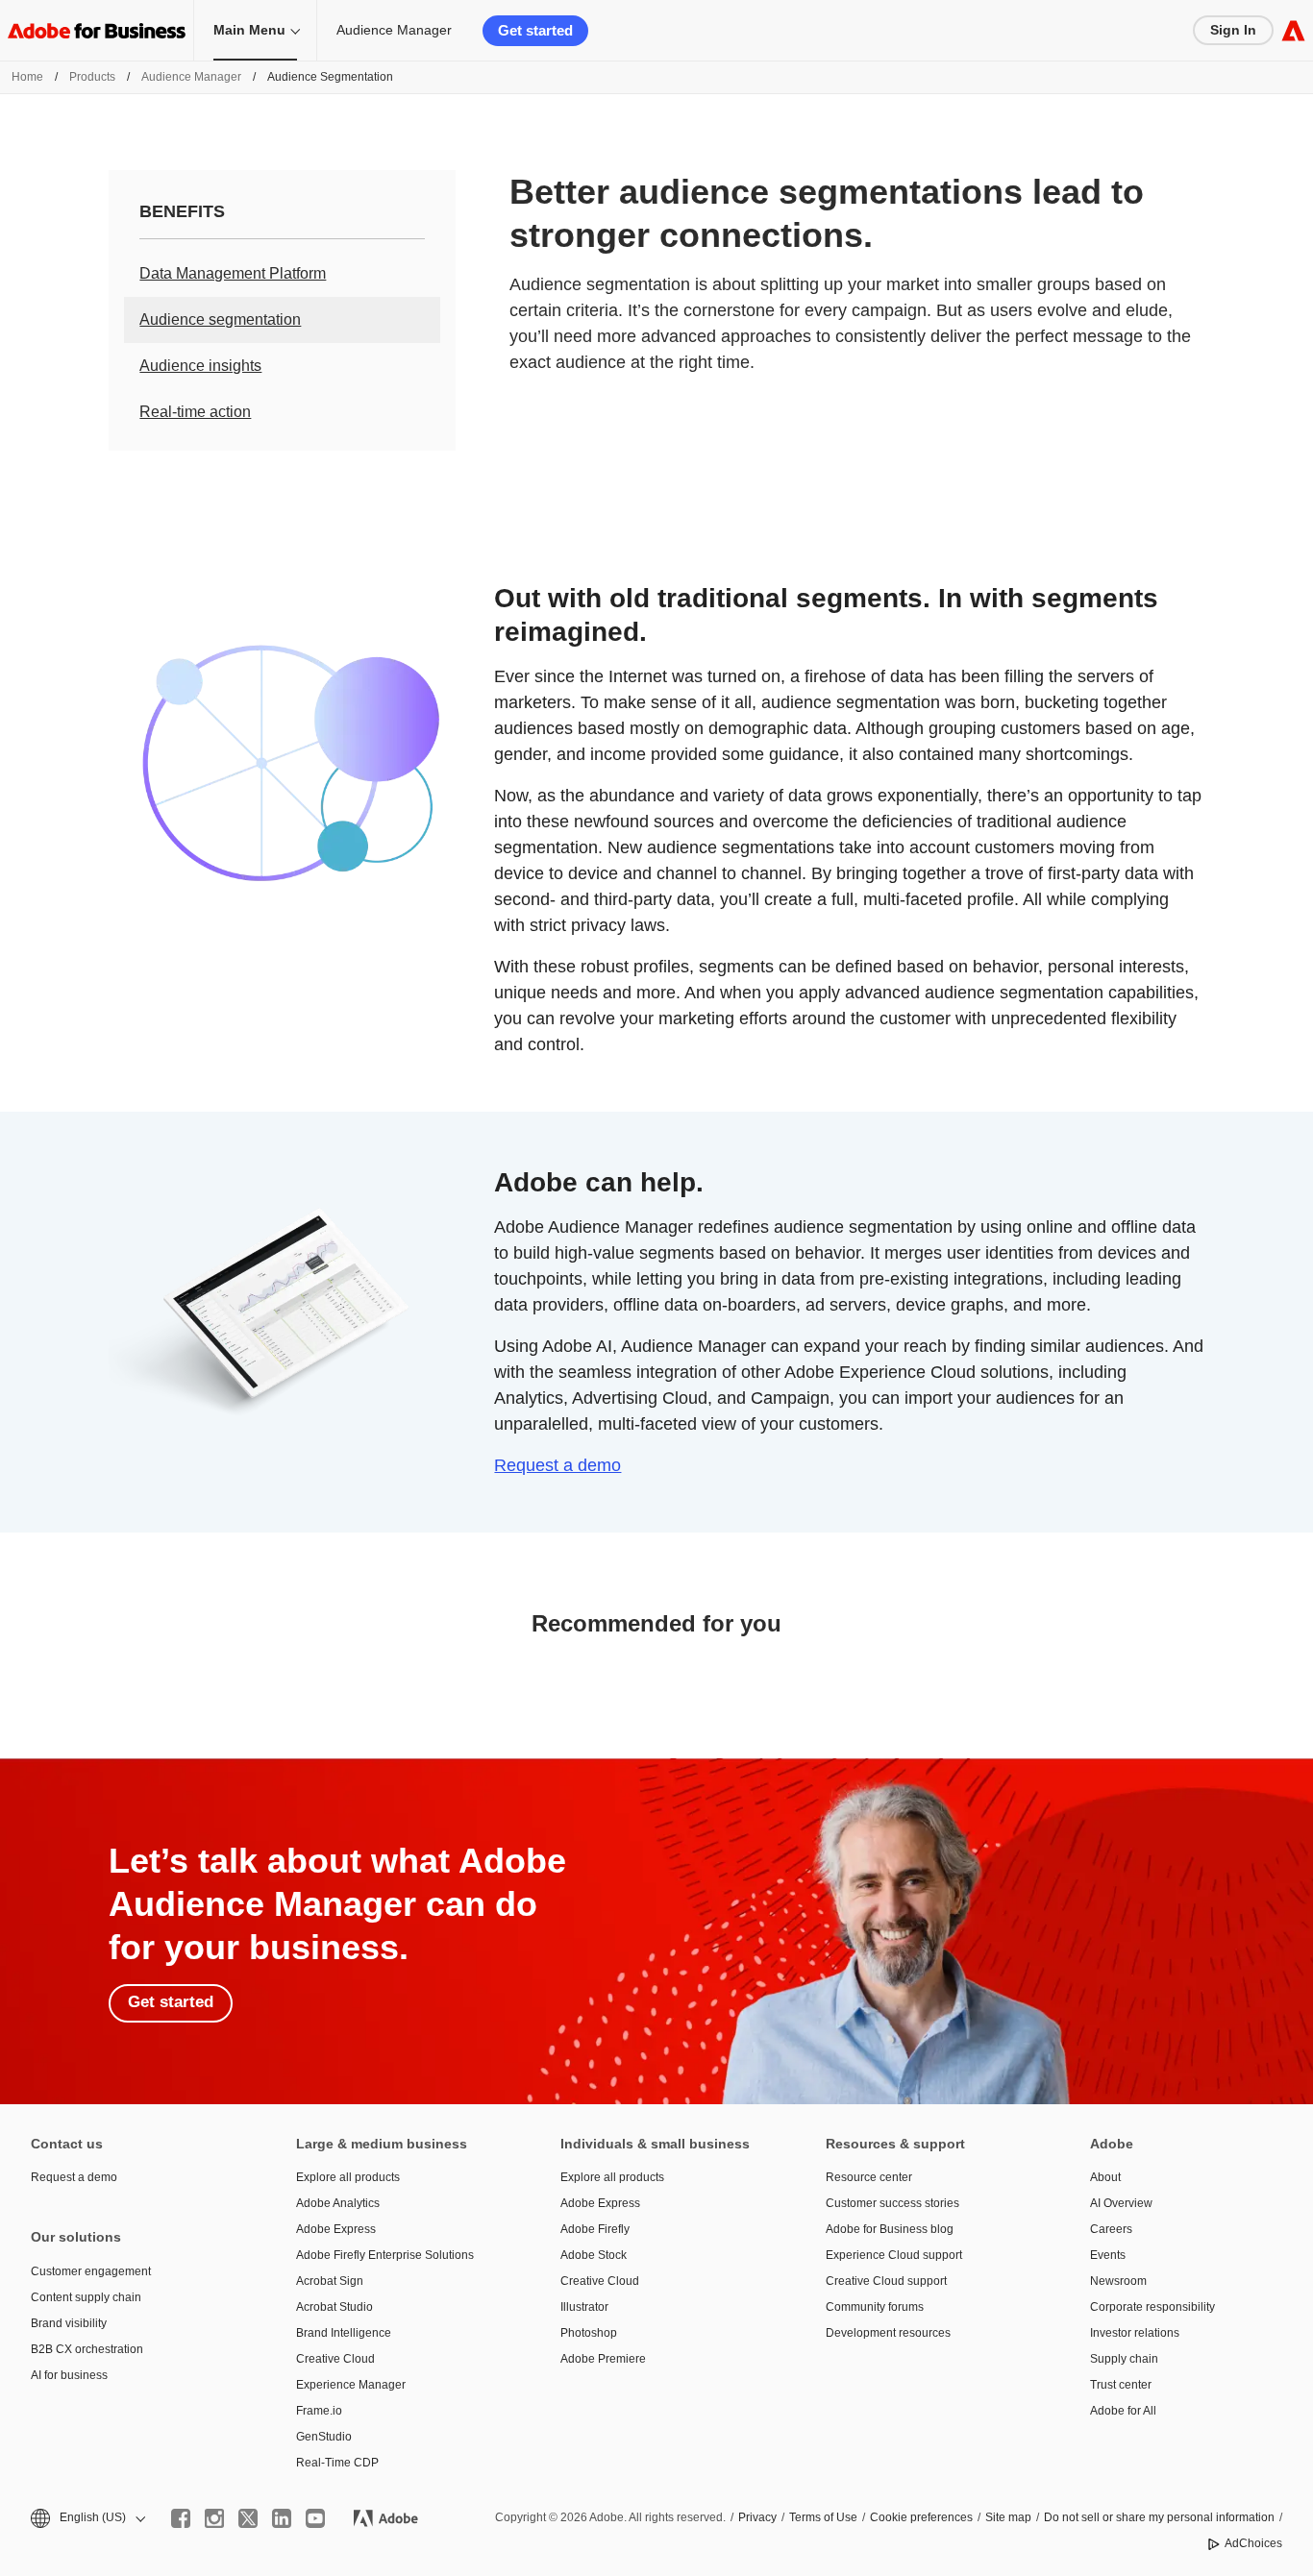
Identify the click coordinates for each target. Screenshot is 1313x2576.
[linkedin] (282, 2518)
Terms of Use (823, 2517)
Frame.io (319, 2411)
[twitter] (248, 2518)
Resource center (869, 2177)
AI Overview (1121, 2203)
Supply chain (1124, 2359)
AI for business (69, 2375)
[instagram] (214, 2518)
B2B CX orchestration (87, 2349)
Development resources (888, 2333)
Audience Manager (394, 30)
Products (92, 77)
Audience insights (200, 366)
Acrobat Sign (330, 2281)
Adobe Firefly (595, 2229)
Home (27, 77)
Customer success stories (892, 2203)
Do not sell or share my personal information (1159, 2517)
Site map (1008, 2517)
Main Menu (249, 30)
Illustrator (584, 2307)
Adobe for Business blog (890, 2229)
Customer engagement (91, 2271)
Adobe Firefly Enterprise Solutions (385, 2255)
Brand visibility (69, 2323)
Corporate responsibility (1152, 2307)
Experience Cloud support (894, 2255)
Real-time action (195, 412)
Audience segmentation (220, 319)
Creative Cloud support (886, 2281)
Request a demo (557, 1465)
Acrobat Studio (334, 2307)
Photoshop (589, 2333)
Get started (535, 30)
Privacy (757, 2517)
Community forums (875, 2307)
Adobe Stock (594, 2255)
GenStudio (324, 2437)
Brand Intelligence (344, 2333)
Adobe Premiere (603, 2359)
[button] (87, 2518)
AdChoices (1253, 2543)
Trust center (1121, 2385)
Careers (1111, 2229)
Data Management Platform (233, 273)
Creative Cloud (335, 2359)
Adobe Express (336, 2229)
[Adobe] (1293, 30)
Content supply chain (86, 2297)
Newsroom (1118, 2281)
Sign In (1233, 30)
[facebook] (181, 2518)
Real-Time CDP (337, 2463)
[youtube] (315, 2518)
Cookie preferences (921, 2517)
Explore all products (348, 2177)
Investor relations (1135, 2333)
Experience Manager (351, 2385)
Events (1108, 2255)
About (1105, 2177)
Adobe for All (1123, 2411)
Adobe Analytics (338, 2203)
